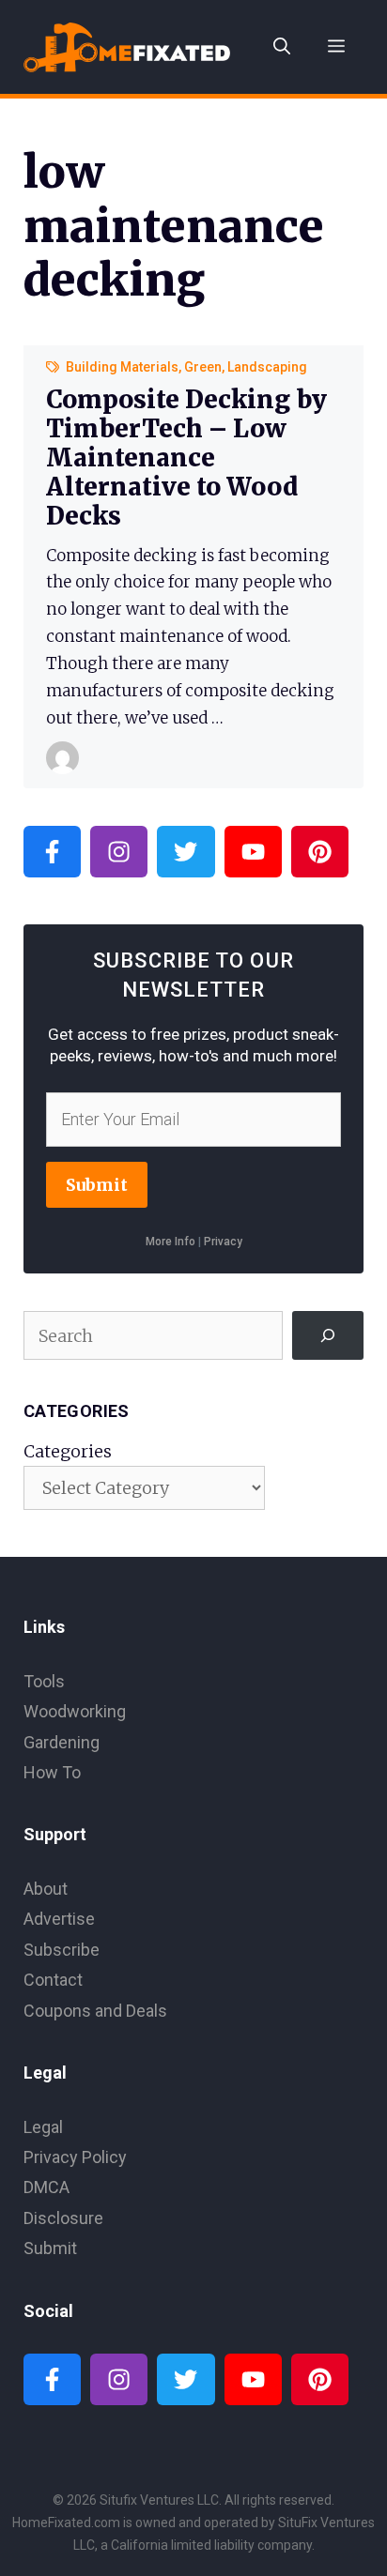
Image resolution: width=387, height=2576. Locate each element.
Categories (68, 1451)
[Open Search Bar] (282, 47)
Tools (44, 1681)
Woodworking (75, 1711)
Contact (53, 1980)
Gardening (62, 1742)
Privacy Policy (75, 2157)
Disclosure (63, 2218)
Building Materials (122, 367)
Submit (97, 1185)
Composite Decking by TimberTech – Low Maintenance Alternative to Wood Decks (186, 458)
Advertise (59, 1919)
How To (52, 1772)
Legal (43, 2127)
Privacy (223, 1242)
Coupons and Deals (95, 2011)
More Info (170, 1242)
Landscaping (267, 367)
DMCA (46, 2187)
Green (203, 367)
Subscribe (62, 1950)
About (46, 1889)
